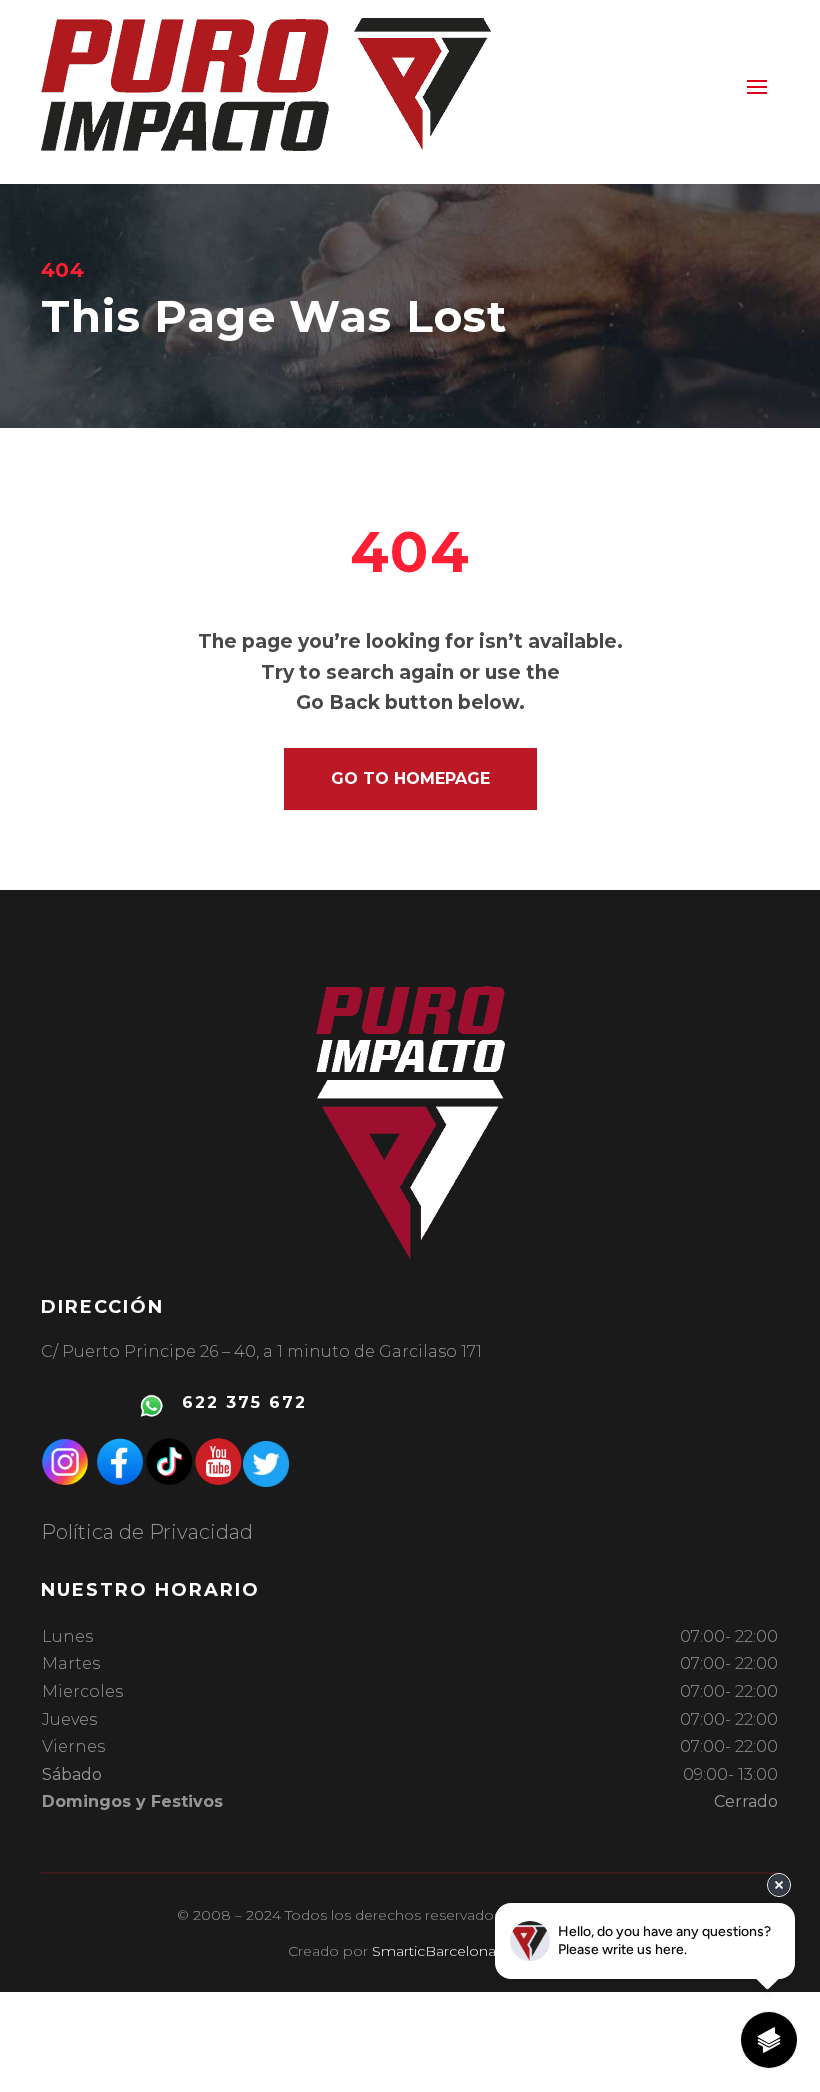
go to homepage (410, 778)
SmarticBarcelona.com (452, 1951)
